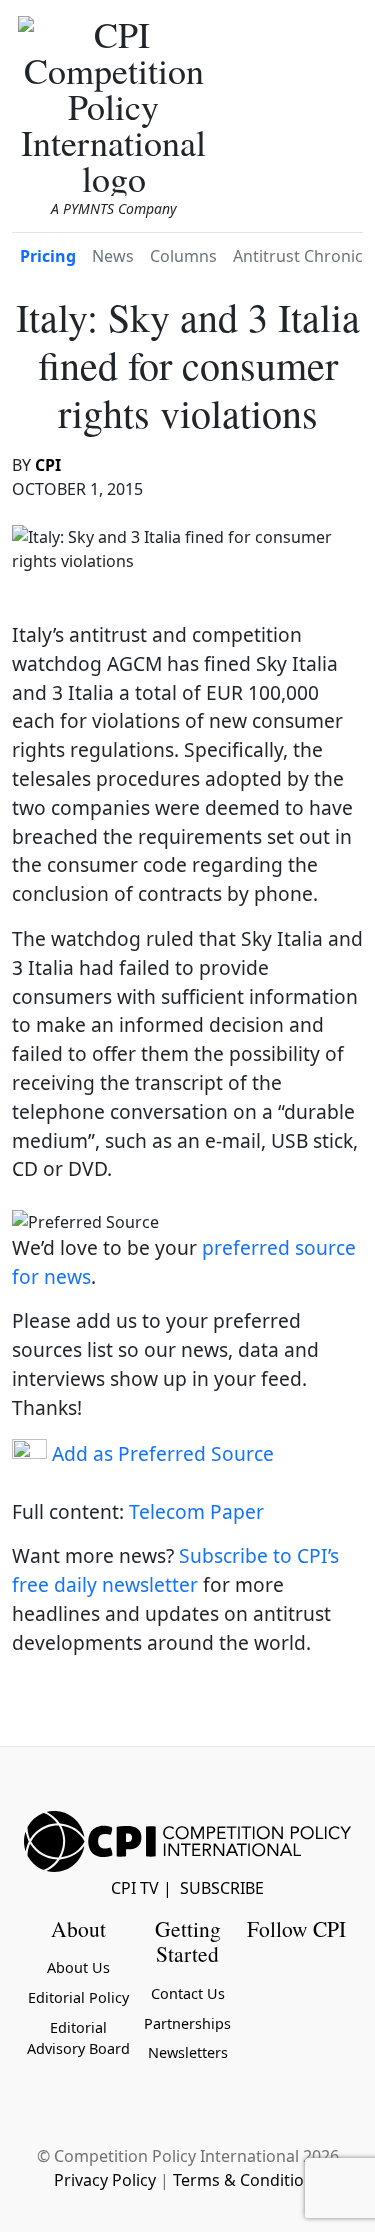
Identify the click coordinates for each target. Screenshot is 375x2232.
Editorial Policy (78, 1997)
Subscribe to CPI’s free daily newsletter (175, 1570)
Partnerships (187, 2023)
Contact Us (188, 1993)
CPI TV (135, 1888)
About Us (78, 1967)
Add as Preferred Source (160, 1453)
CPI (48, 465)
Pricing (48, 256)
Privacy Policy (105, 2180)
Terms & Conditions (247, 2180)
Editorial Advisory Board (78, 2038)
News (113, 256)
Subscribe (222, 1888)
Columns (183, 256)
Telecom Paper (196, 1511)
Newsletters (188, 2052)
